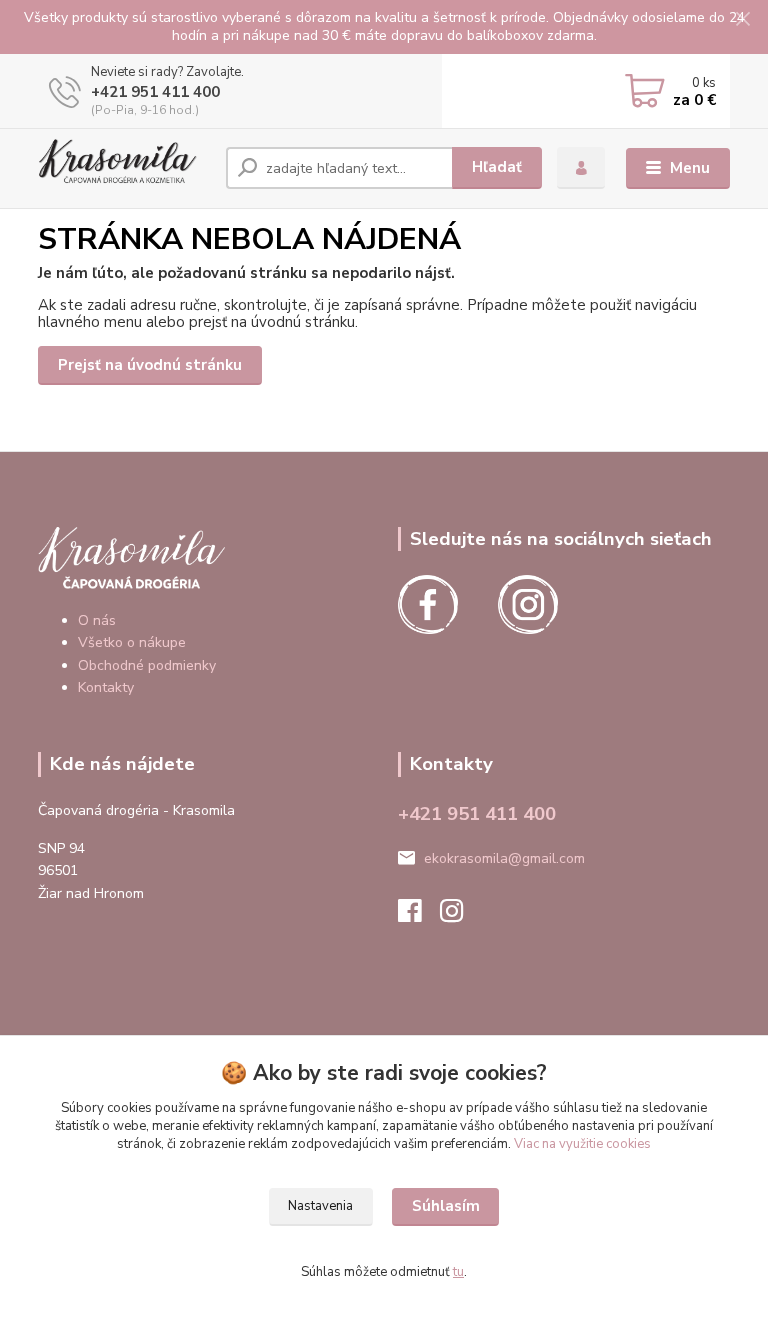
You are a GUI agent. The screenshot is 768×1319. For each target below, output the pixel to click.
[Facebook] (419, 916)
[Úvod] (124, 168)
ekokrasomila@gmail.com (504, 858)
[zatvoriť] (743, 20)
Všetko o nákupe (132, 642)
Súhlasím (446, 1206)
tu (458, 1272)
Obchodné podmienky (147, 665)
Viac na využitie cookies (582, 1144)
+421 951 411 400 (155, 92)
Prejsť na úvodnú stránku (150, 365)
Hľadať (497, 167)
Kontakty (106, 687)
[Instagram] (461, 916)
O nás (97, 620)
